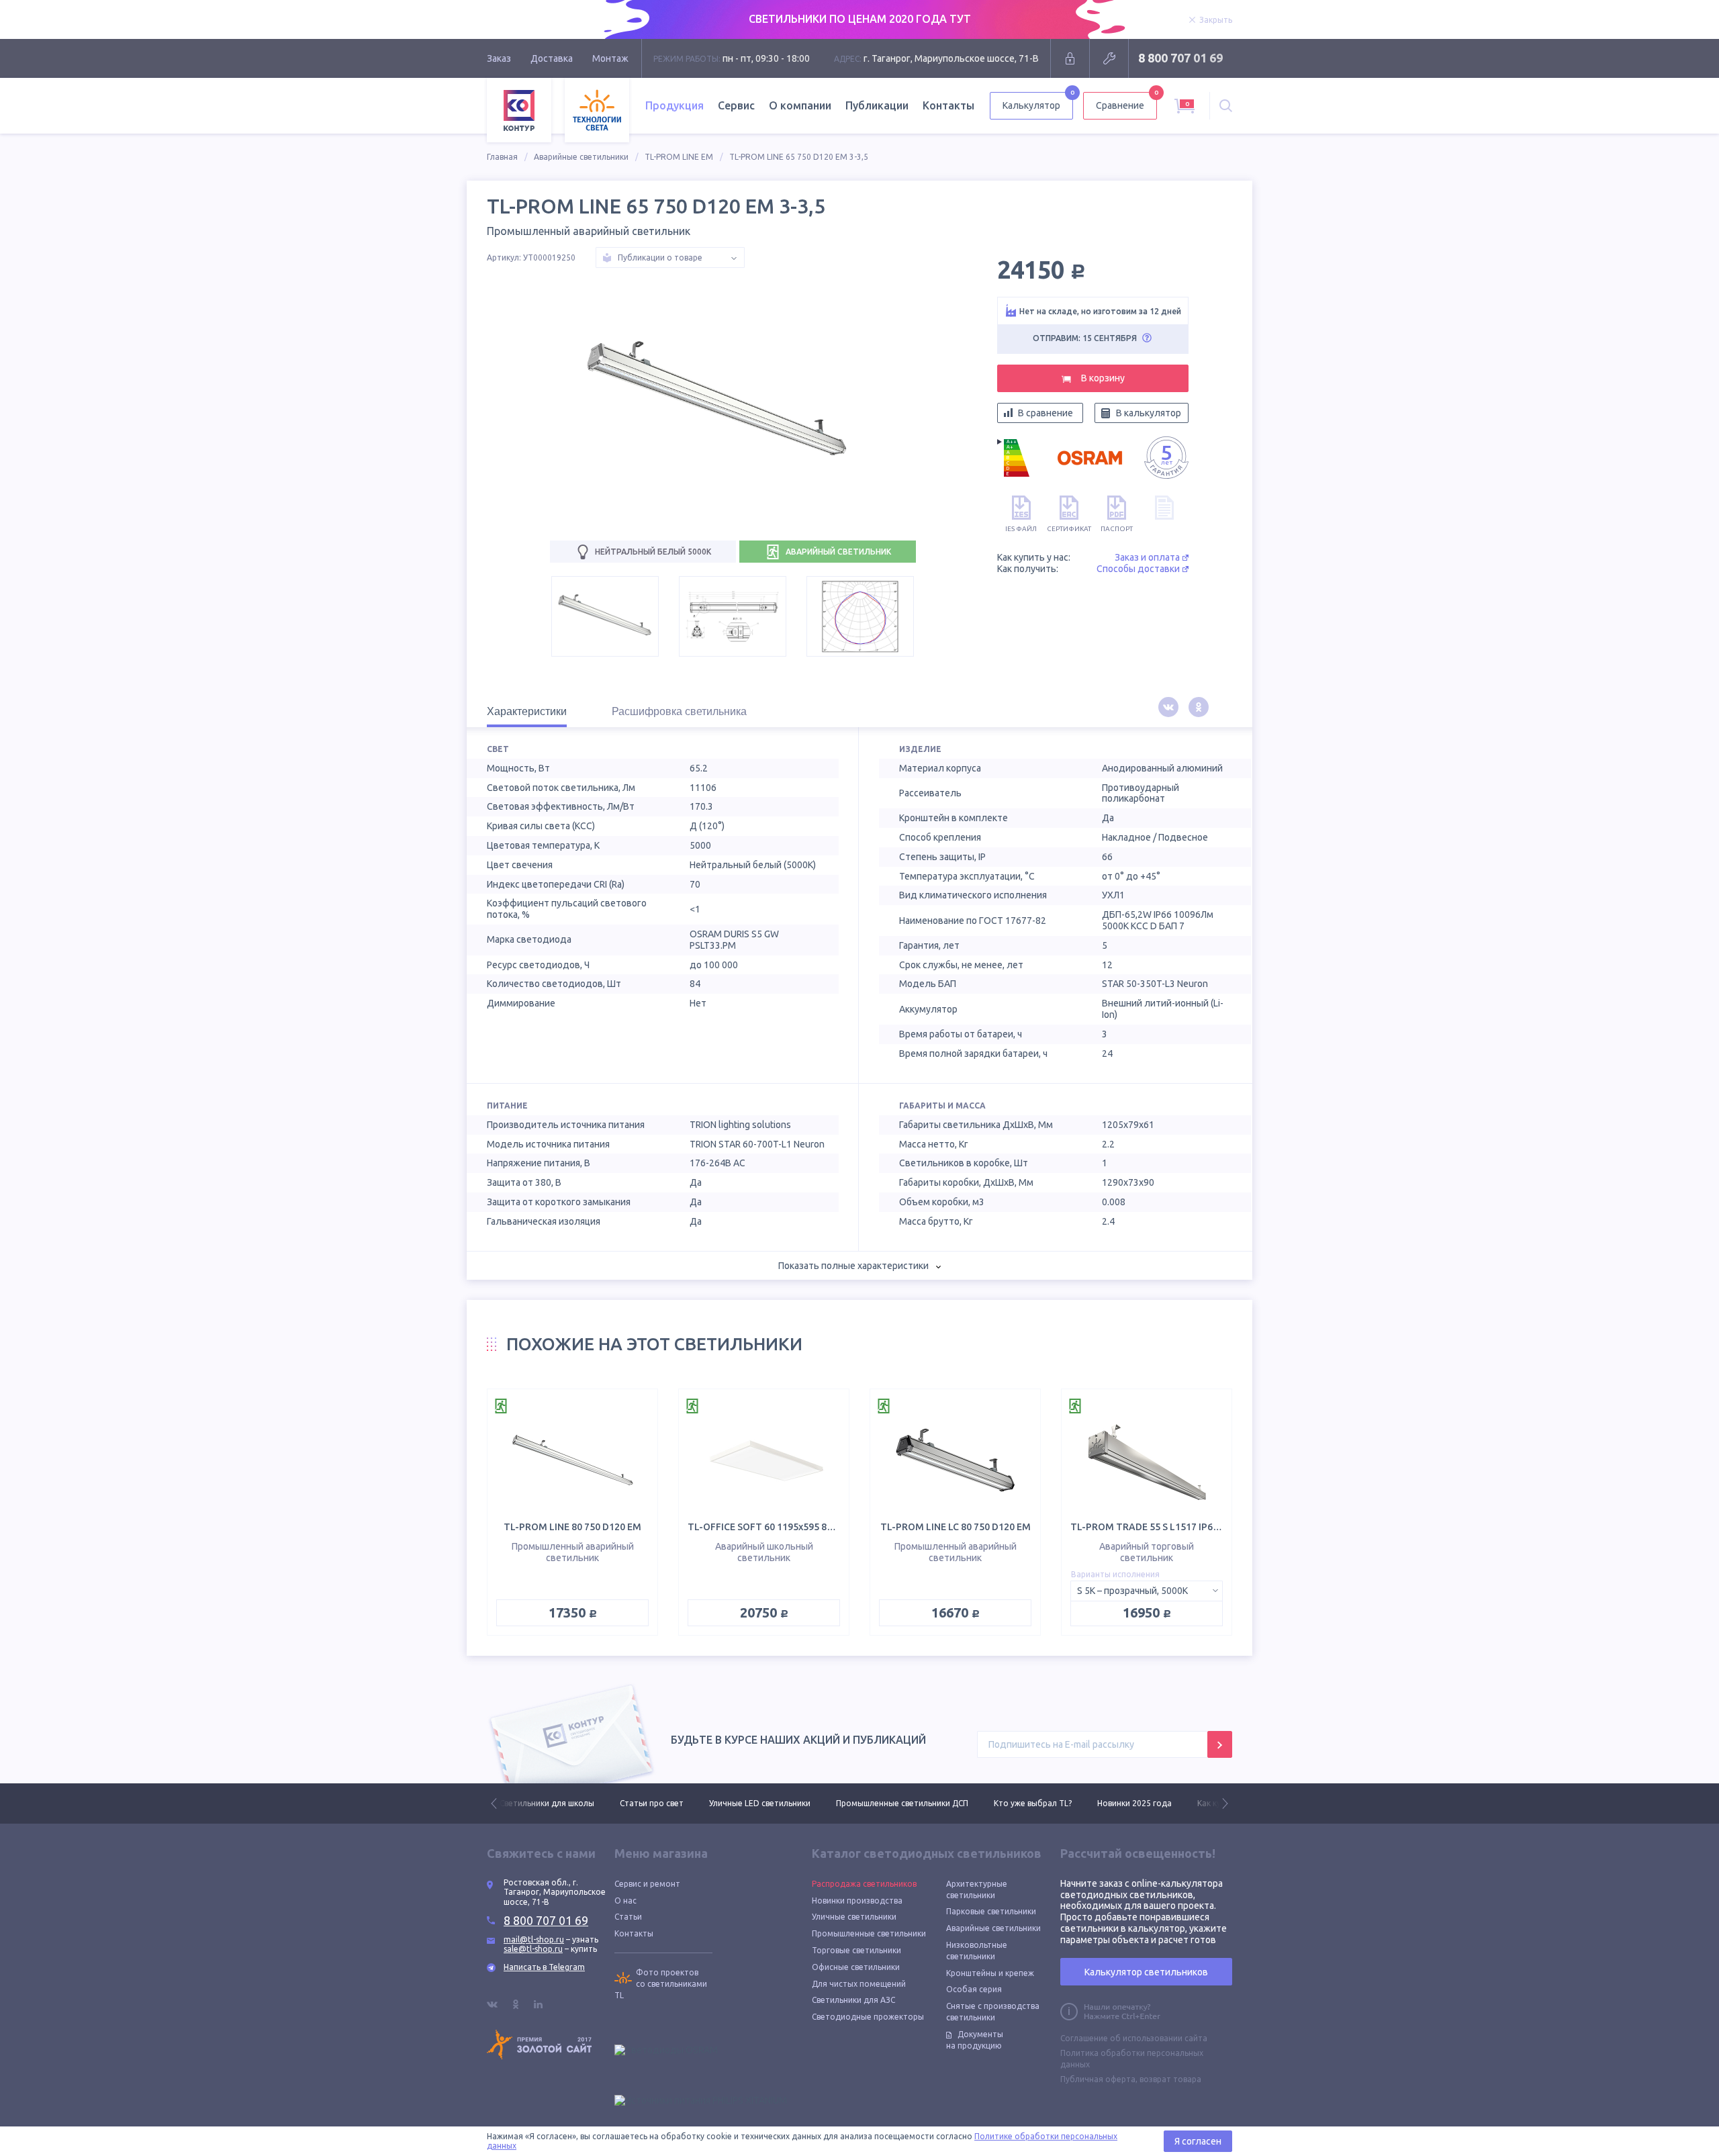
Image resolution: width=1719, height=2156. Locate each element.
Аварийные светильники (581, 157)
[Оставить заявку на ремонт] (1109, 58)
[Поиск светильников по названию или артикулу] (1226, 106)
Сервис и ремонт (647, 1884)
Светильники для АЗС (853, 2000)
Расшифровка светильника (679, 711)
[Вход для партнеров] (1070, 58)
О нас (625, 1901)
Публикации (877, 105)
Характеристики (527, 711)
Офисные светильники (856, 1967)
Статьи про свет (531, 1803)
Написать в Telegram (544, 1967)
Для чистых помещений (859, 1984)
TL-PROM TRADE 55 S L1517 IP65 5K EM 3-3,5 (1171, 1527)
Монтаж (610, 58)
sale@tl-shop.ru (533, 1949)
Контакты (948, 105)
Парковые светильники (991, 1911)
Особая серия (974, 1989)
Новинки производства (857, 1901)
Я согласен (1198, 2141)
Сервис (736, 105)
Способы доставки (1138, 569)
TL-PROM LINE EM (679, 157)
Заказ (499, 58)
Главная (502, 157)
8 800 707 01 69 (1180, 58)
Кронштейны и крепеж (990, 1973)
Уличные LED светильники (640, 1803)
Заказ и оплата (1147, 557)
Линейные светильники (1211, 1803)
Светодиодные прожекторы (868, 2017)
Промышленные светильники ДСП (782, 1803)
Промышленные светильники (869, 1933)
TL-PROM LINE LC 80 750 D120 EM (956, 1527)
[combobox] (1147, 1591)
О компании (800, 105)
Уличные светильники (854, 1917)
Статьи (628, 1917)
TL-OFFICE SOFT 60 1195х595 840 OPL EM (781, 1527)
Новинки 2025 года (1014, 1803)
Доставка (552, 58)
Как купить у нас (1109, 1803)
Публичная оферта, (1099, 2079)
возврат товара (1170, 2079)
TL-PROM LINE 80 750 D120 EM (572, 1527)
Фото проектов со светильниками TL (661, 1984)
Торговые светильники (856, 1950)
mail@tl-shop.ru (534, 1939)
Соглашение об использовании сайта (1134, 2038)
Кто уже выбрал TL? (913, 1803)
